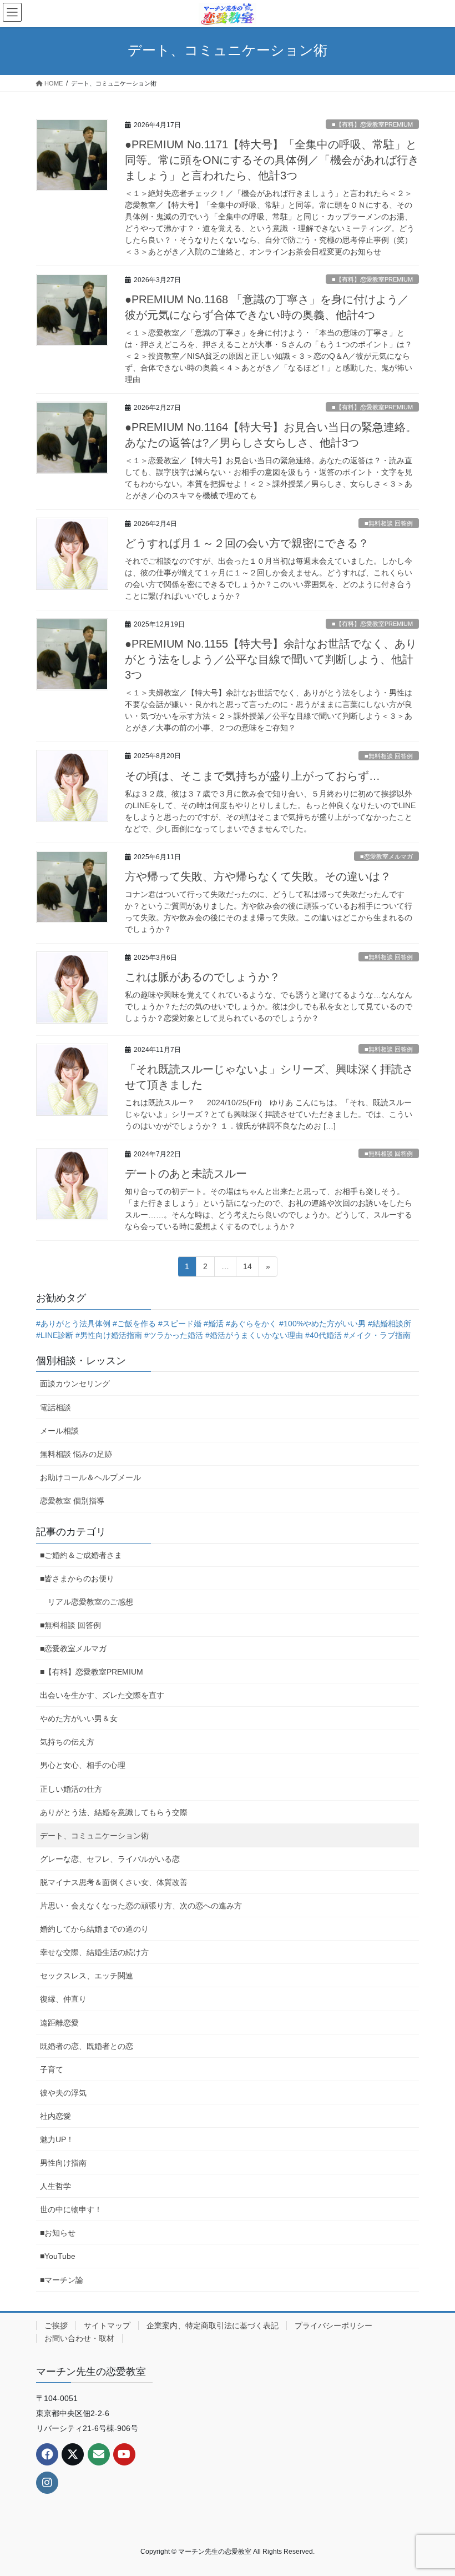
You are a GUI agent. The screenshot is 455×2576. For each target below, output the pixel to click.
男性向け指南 (63, 2163)
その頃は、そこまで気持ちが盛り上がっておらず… (252, 776)
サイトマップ (107, 2326)
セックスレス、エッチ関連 (87, 1976)
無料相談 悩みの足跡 (76, 1454)
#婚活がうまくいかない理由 (254, 1335)
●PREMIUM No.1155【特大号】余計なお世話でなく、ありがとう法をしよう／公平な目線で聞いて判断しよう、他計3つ (271, 659)
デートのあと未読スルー (186, 1174)
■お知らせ (58, 2233)
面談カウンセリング (75, 1384)
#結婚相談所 (390, 1324)
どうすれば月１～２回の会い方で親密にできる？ (247, 543)
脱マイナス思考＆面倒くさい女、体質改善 (114, 1882)
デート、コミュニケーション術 (94, 1836)
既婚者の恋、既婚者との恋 (87, 2046)
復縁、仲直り (63, 1999)
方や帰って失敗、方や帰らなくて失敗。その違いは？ (258, 876)
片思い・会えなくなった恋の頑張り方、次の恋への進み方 (141, 1906)
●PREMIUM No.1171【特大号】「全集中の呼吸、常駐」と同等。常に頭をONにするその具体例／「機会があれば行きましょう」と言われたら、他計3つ (272, 160)
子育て (52, 2069)
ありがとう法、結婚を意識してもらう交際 (114, 1812)
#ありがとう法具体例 (73, 1324)
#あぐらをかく (251, 1324)
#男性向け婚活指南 (109, 1335)
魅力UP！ (57, 2139)
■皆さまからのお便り (77, 1578)
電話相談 (55, 1407)
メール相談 (59, 1431)
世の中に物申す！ (71, 2209)
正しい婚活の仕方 (71, 1789)
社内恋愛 (55, 2116)
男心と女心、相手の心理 (83, 1765)
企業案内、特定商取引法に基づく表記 (213, 2326)
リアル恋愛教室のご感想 (90, 1602)
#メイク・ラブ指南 (377, 1335)
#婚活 (214, 1324)
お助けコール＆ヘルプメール (90, 1477)
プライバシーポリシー (333, 2326)
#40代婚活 (323, 1335)
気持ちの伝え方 (67, 1742)
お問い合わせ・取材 (79, 2338)
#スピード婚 (180, 1324)
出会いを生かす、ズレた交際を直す (102, 1695)
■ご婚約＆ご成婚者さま (81, 1555)
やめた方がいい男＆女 (79, 1718)
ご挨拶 (56, 2326)
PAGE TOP (434, 2489)
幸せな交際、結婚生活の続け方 (94, 1952)
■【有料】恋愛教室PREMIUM (372, 124)
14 (247, 1269)
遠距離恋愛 (59, 2023)
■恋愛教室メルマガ (386, 856)
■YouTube (58, 2256)
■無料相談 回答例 (389, 523)
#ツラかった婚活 (174, 1335)
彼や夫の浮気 (63, 2093)
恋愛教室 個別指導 (72, 1501)
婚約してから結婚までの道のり (94, 1929)
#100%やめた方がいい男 (322, 1324)
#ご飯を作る (134, 1324)
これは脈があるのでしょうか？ (203, 977)
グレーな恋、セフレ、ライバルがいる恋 (110, 1859)
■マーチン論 (62, 2280)
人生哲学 (55, 2186)
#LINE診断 (55, 1335)
